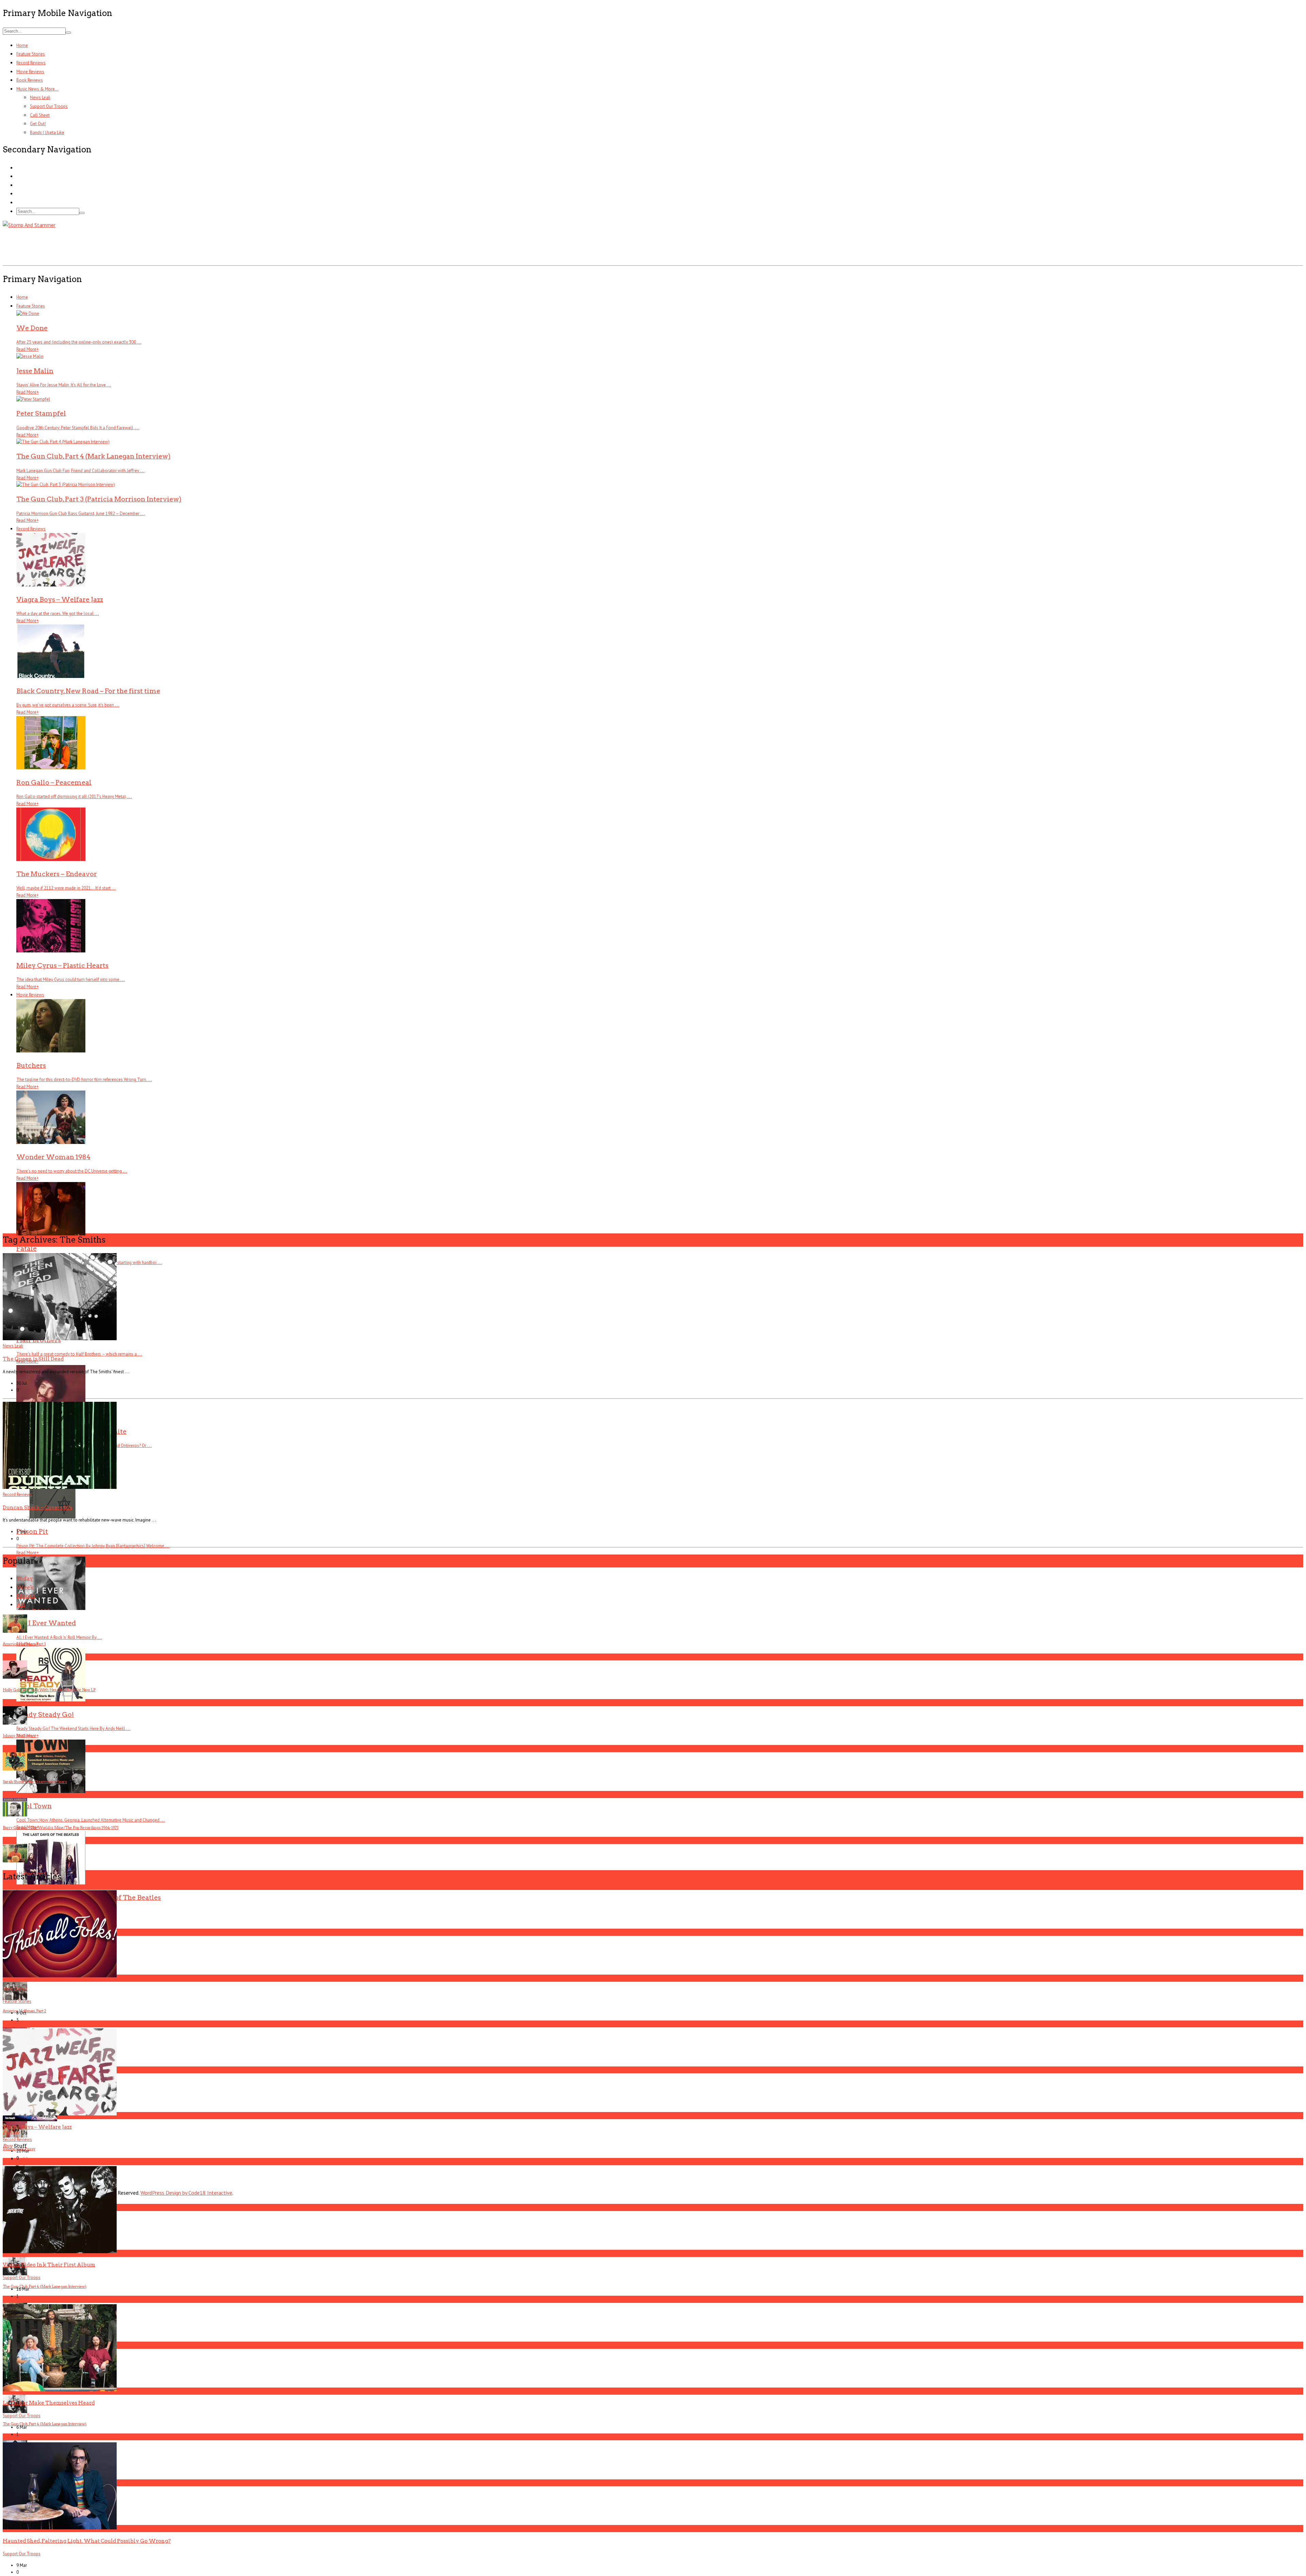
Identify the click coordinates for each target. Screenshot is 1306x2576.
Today (25, 1578)
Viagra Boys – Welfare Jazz (37, 2127)
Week (25, 1587)
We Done (15, 1989)
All (21, 1605)
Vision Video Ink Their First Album (49, 2265)
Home (22, 45)
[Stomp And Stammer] (29, 225)
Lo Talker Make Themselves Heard (49, 2403)
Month (26, 1596)
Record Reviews (31, 63)
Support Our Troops (49, 106)
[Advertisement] (127, 245)
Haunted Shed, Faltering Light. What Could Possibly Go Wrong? (87, 2541)
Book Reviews (30, 80)
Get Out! (38, 124)
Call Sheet (40, 115)
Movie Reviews (30, 72)
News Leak (40, 97)
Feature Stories (31, 54)
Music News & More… (37, 89)
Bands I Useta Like (47, 132)
